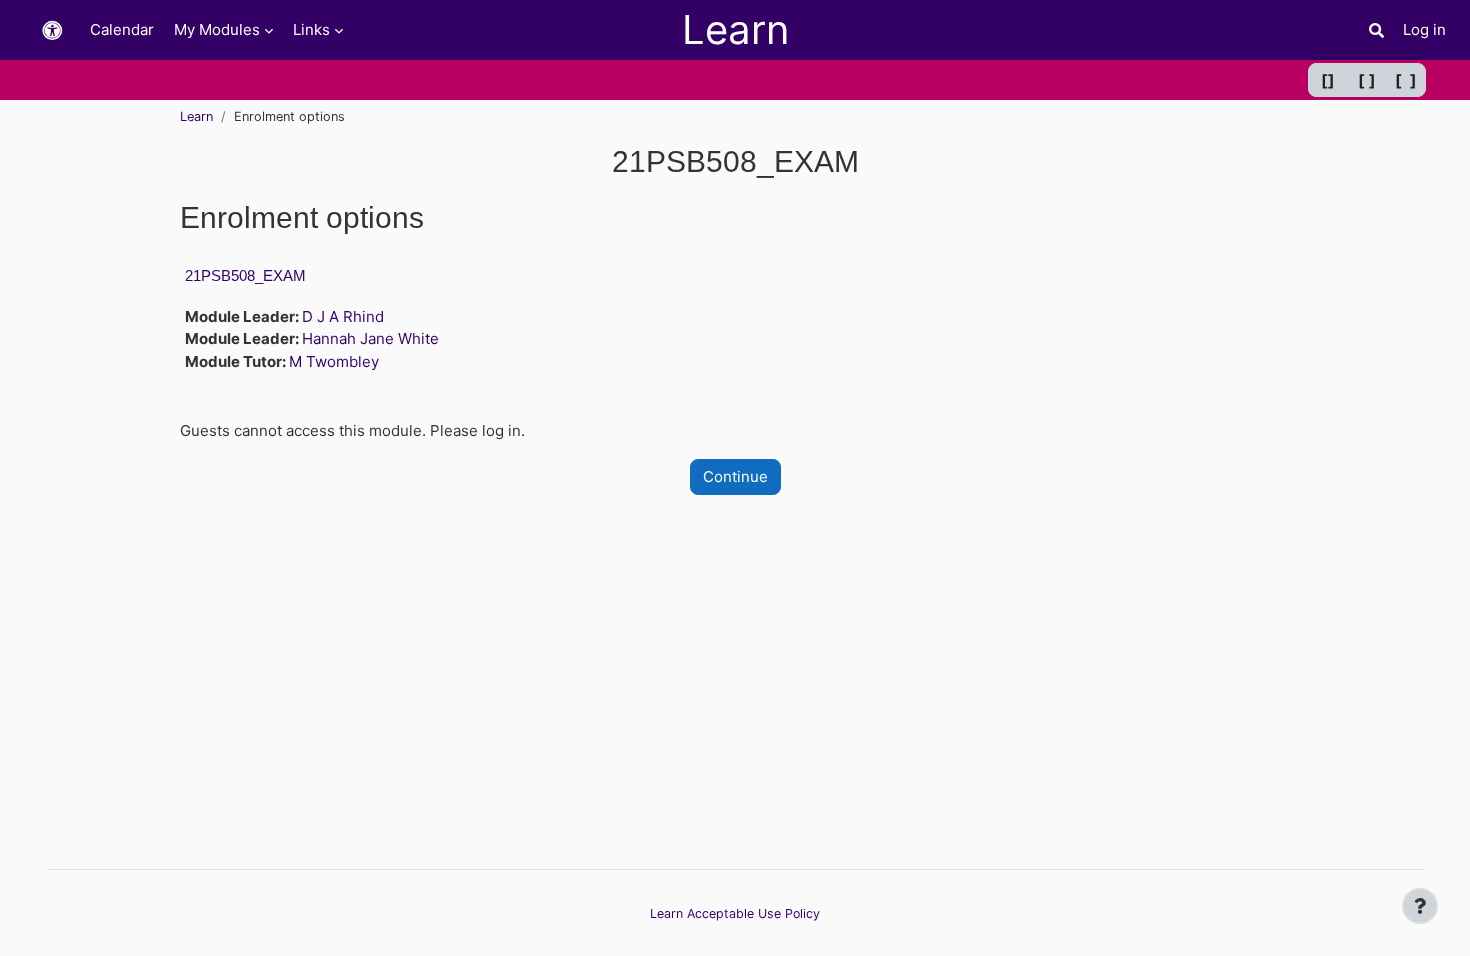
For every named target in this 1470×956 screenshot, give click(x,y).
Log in (1424, 29)
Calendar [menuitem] (122, 29)
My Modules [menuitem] (217, 29)
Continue (735, 476)
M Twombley (334, 361)
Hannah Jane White (370, 338)
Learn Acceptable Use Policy (735, 913)
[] (1328, 80)
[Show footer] (1420, 906)
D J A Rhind (343, 316)
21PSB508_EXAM (245, 275)
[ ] (1367, 80)
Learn (196, 116)
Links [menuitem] (311, 29)
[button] (52, 30)
